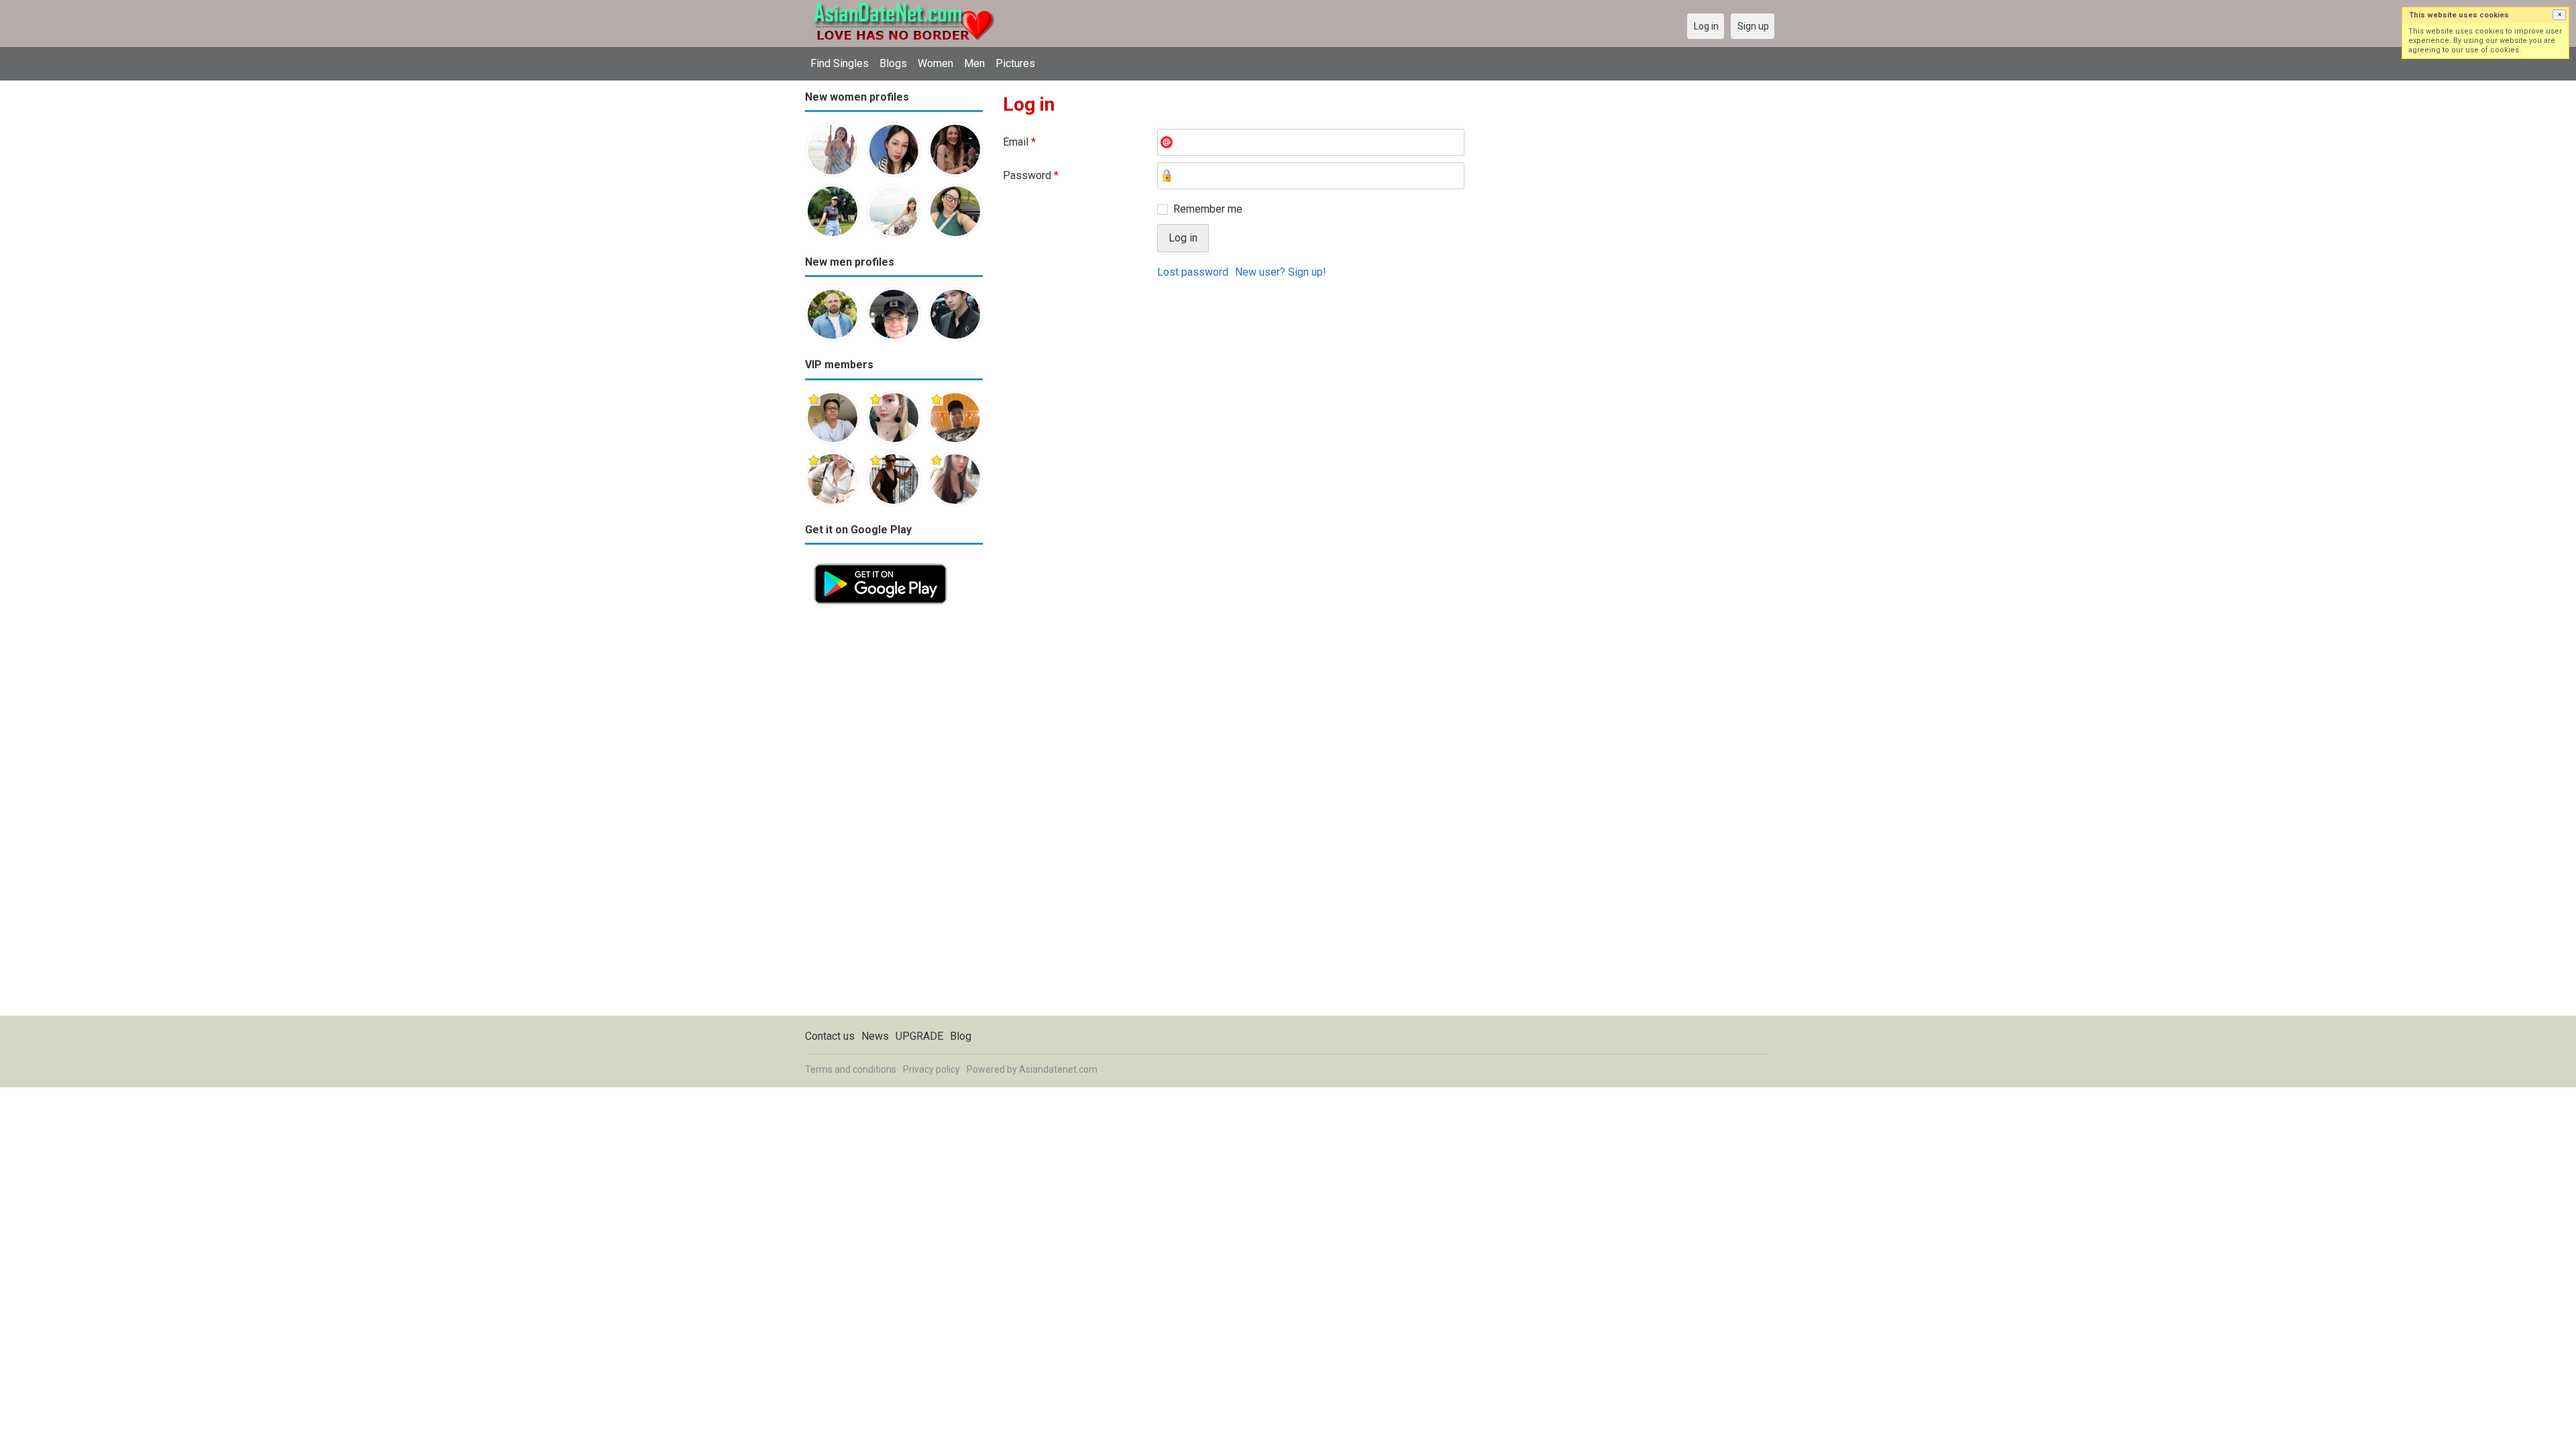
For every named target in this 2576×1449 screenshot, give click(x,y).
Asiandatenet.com (1058, 1069)
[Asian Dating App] (880, 562)
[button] (2559, 15)
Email (1019, 142)
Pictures (1015, 63)
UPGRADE (919, 1036)
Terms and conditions (851, 1069)
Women (935, 63)
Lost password (1193, 272)
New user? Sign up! (1281, 272)
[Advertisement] (894, 814)
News (875, 1036)
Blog (961, 1036)
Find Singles (840, 63)
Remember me (1208, 209)
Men (974, 63)
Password (1031, 175)
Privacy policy (931, 1069)
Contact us (830, 1036)
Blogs (893, 63)
